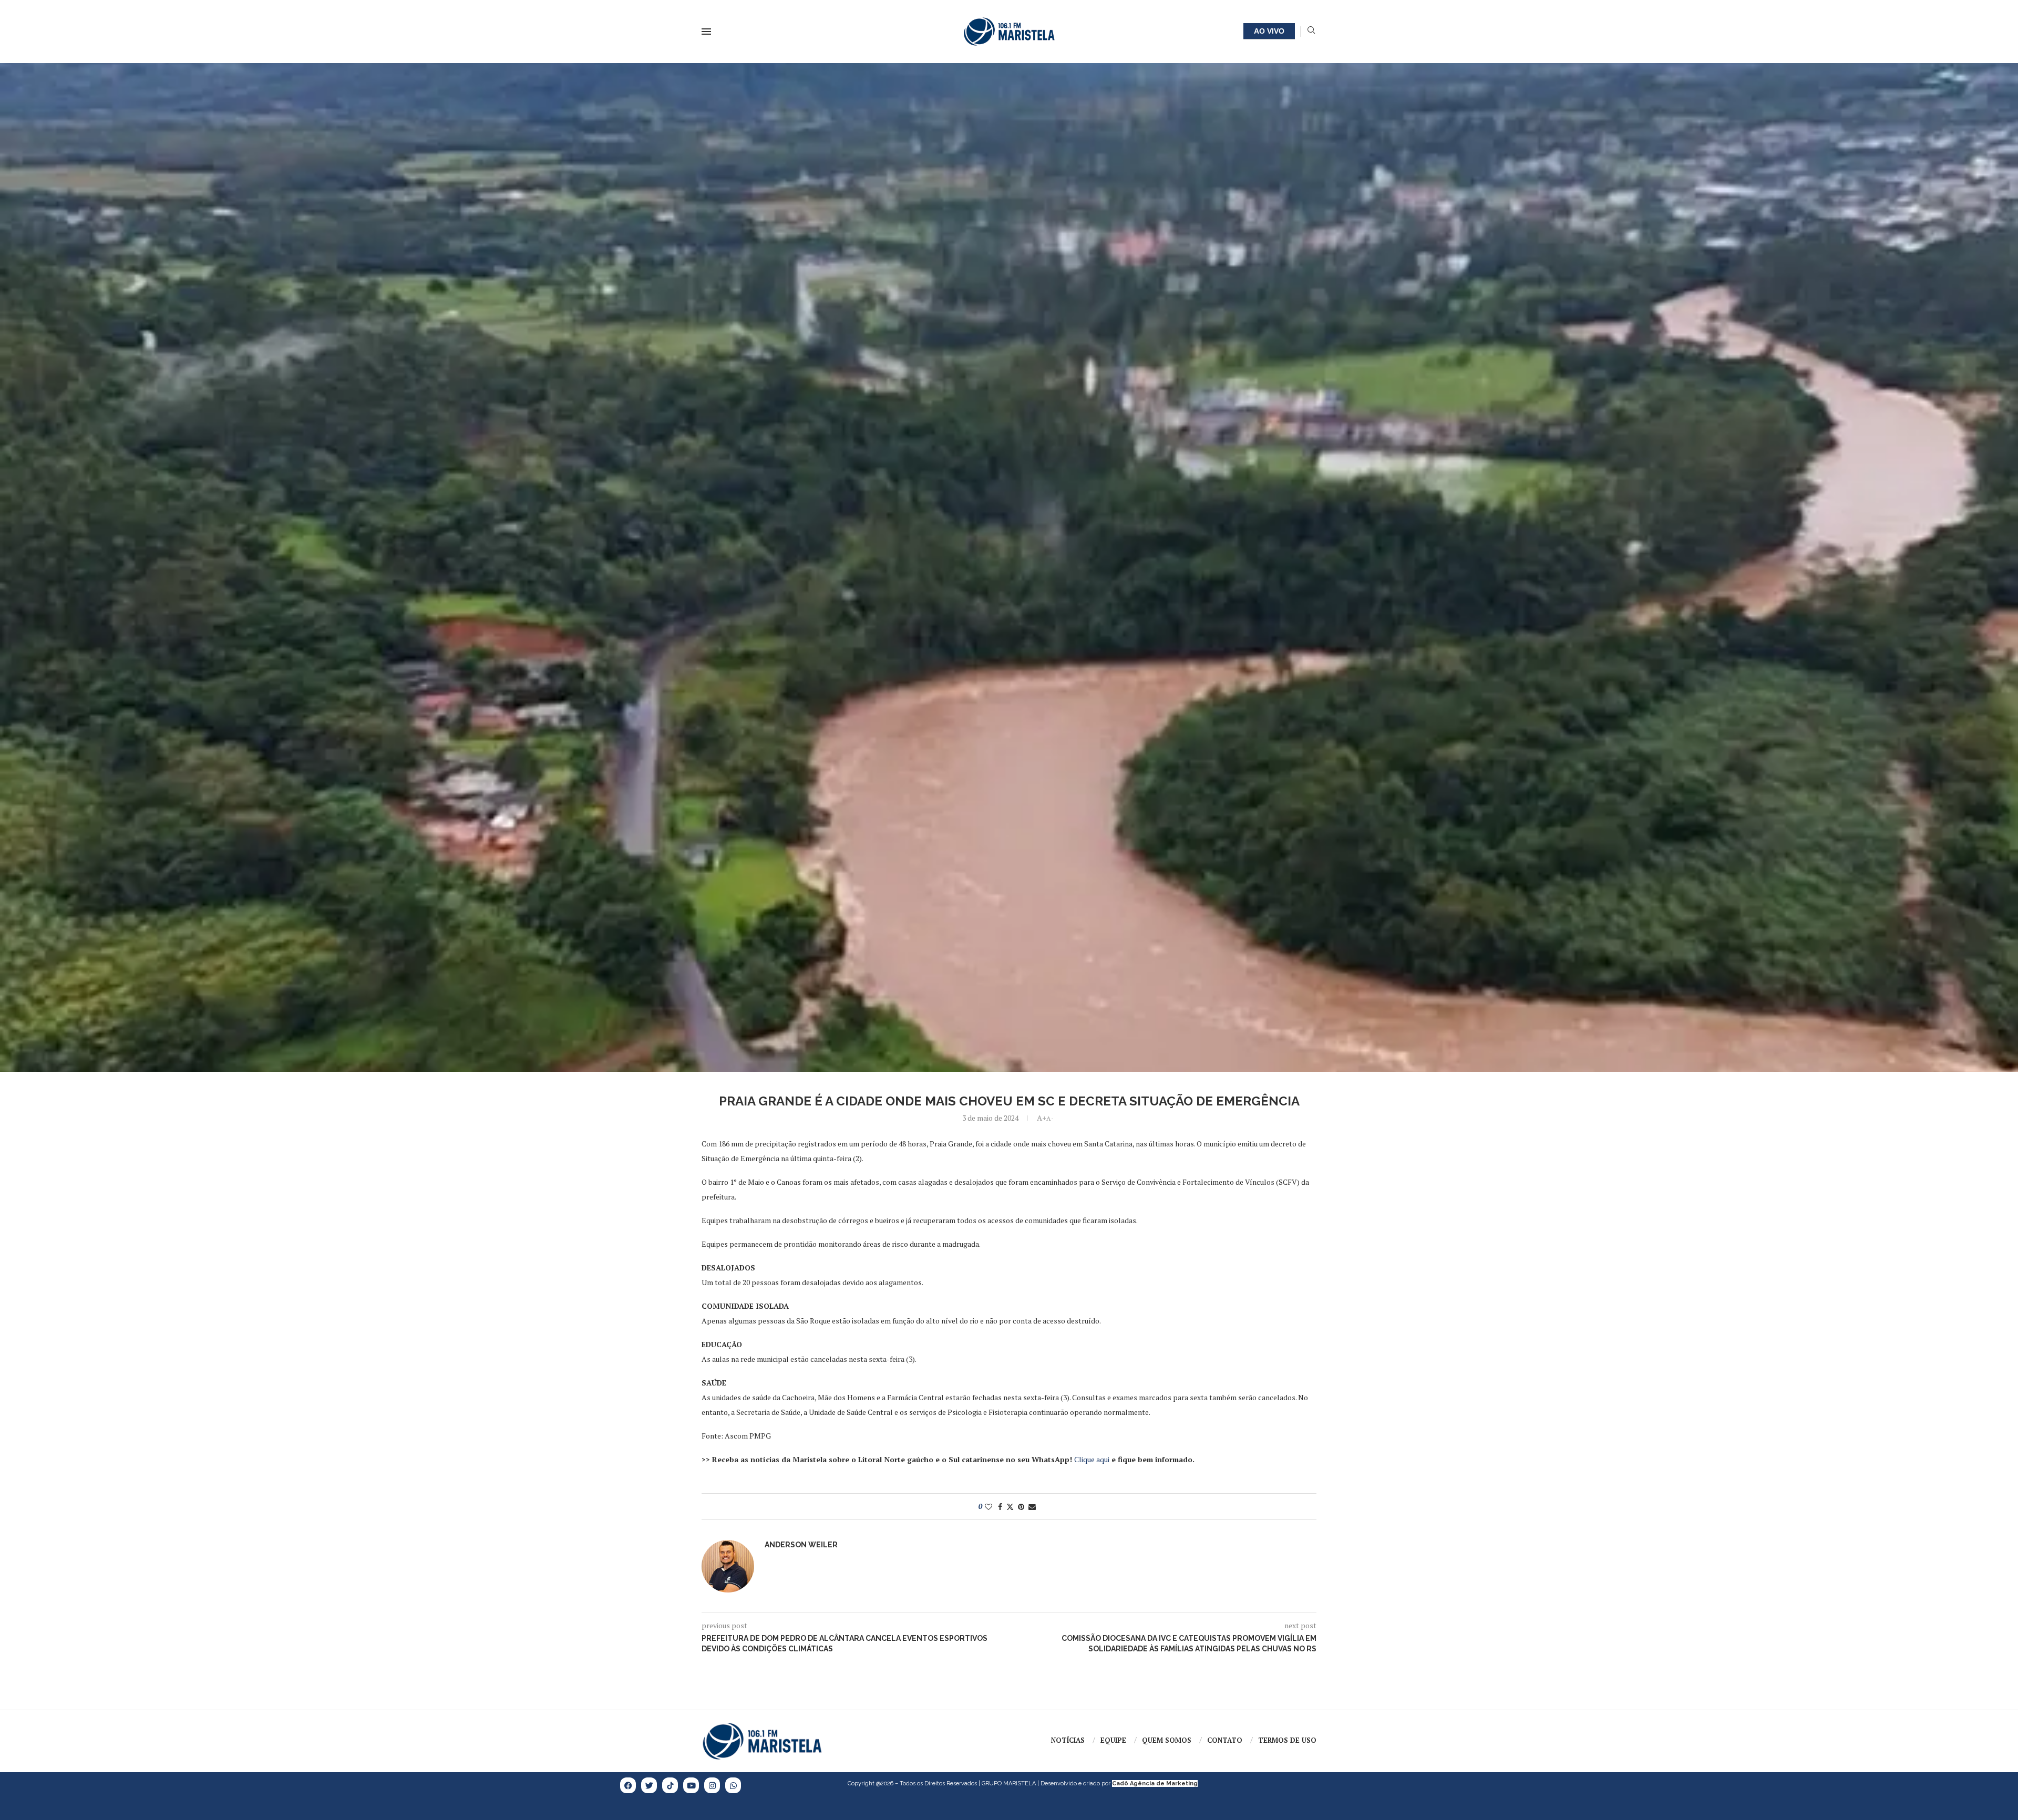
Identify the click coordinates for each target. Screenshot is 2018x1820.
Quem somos (1167, 1740)
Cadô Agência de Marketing (1155, 1783)
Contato (1225, 1740)
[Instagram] (712, 1785)
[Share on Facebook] (1000, 1507)
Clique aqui (1092, 1459)
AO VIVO (1269, 31)
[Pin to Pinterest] (1021, 1507)
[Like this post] (989, 1507)
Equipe (1113, 1740)
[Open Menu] (706, 32)
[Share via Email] (1032, 1507)
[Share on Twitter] (1010, 1507)
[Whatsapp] (733, 1785)
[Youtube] (691, 1785)
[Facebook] (628, 1785)
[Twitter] (649, 1785)
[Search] (1311, 31)
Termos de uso (1287, 1740)
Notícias (1068, 1740)
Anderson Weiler (801, 1545)
